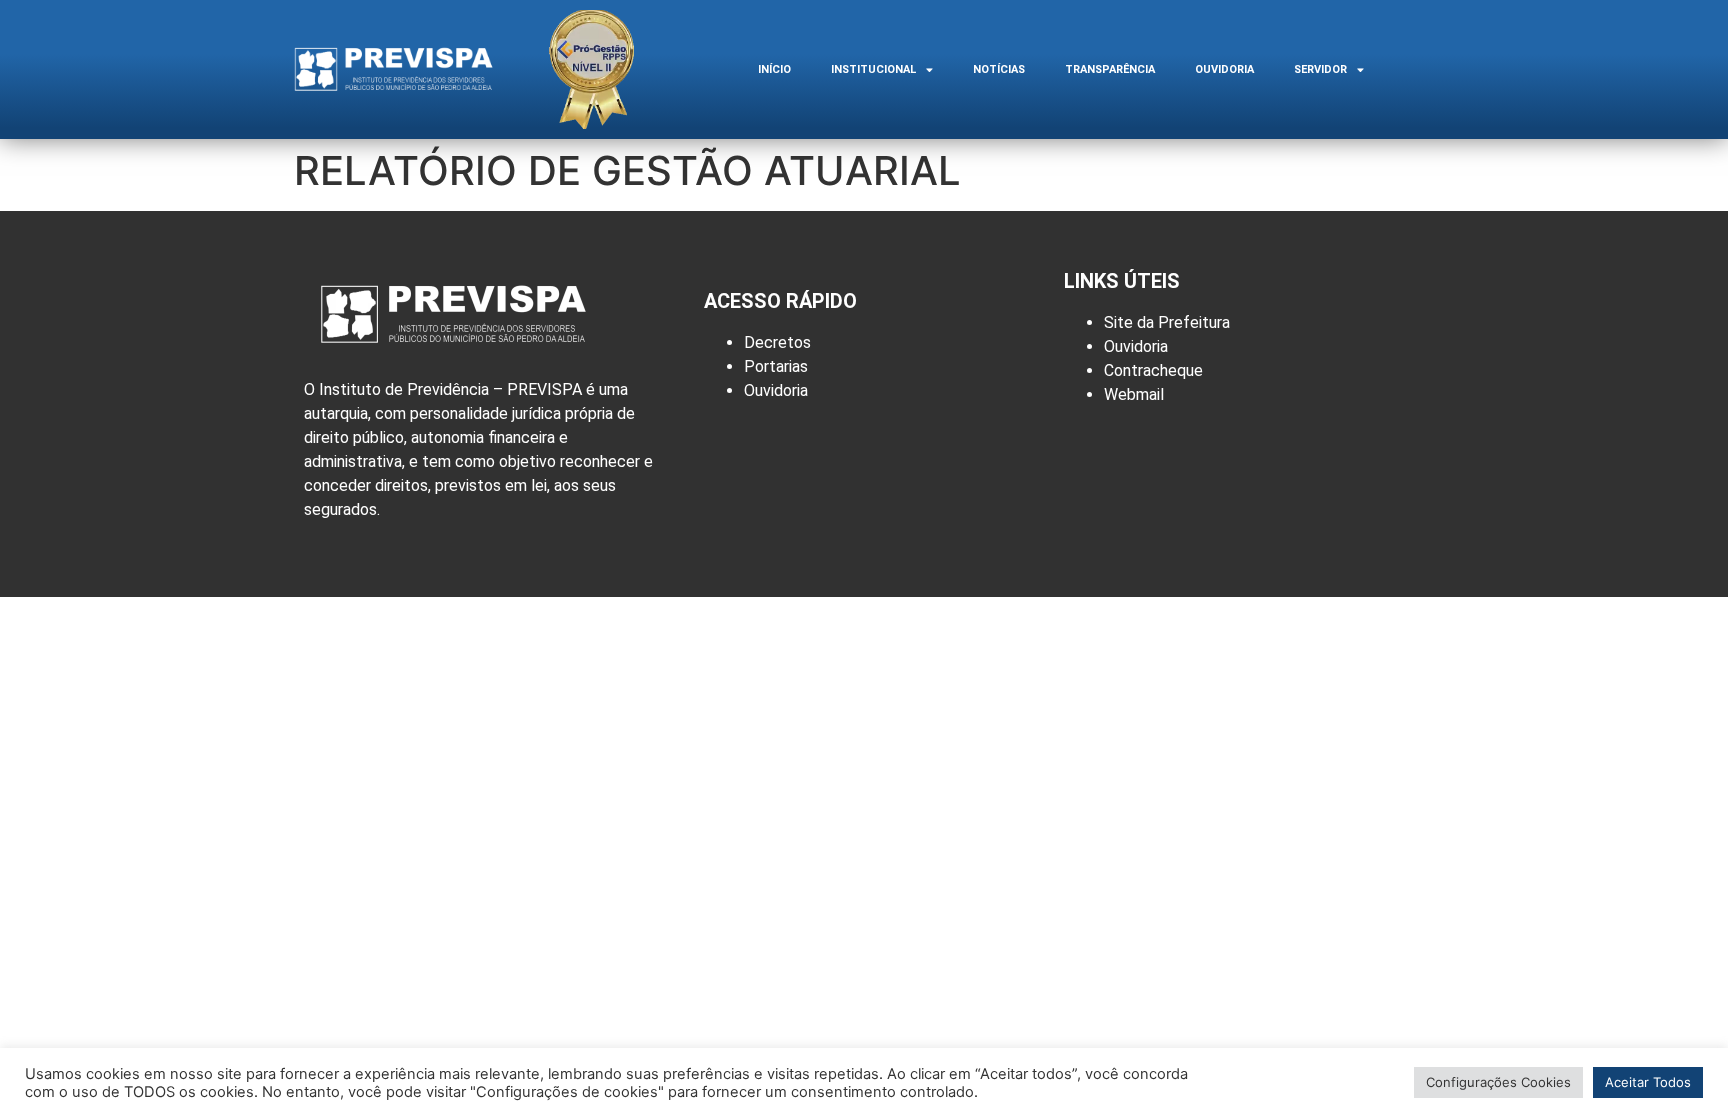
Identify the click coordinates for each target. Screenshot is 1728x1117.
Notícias (999, 69)
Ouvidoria (1224, 69)
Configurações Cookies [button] (1498, 1082)
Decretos (777, 342)
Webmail (1134, 394)
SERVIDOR (1320, 69)
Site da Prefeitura (1167, 322)
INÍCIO (774, 69)
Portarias (776, 366)
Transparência (1110, 69)
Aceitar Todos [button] (1648, 1082)
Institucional (873, 69)
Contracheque (1153, 370)
